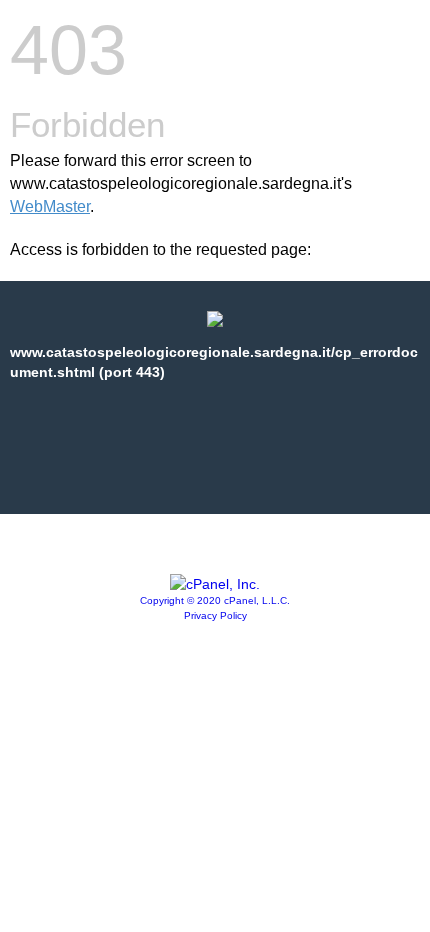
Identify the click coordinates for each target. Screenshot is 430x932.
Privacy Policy (215, 615)
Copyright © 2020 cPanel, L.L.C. (215, 600)
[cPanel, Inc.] (215, 584)
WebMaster (50, 206)
